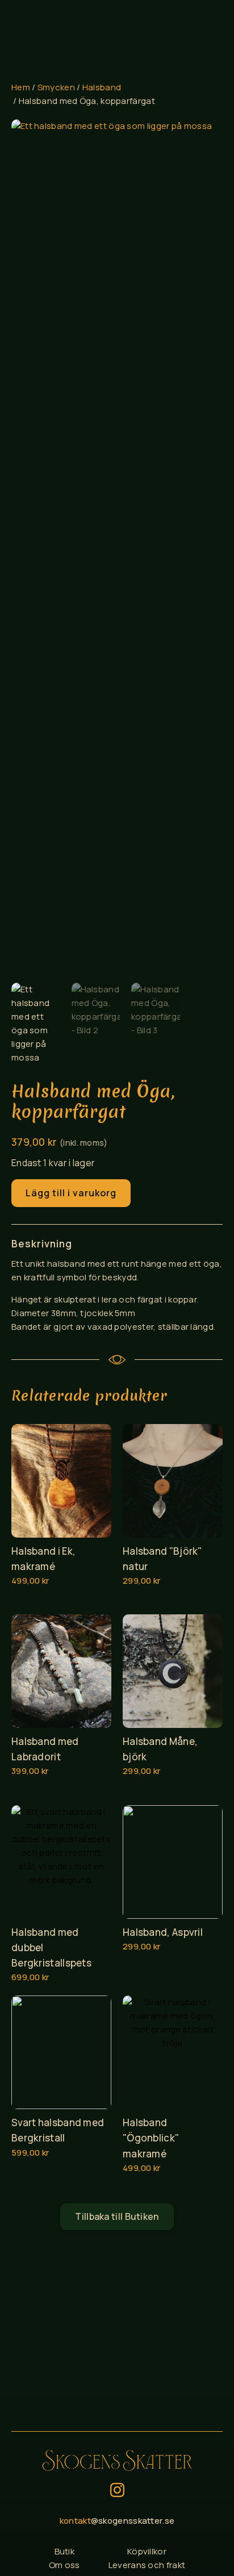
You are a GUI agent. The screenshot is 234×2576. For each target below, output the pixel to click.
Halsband (102, 87)
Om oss (64, 2565)
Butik (65, 2551)
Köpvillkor (147, 2551)
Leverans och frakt (147, 2565)
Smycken (56, 87)
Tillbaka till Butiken (117, 2216)
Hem (21, 87)
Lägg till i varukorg (71, 1193)
